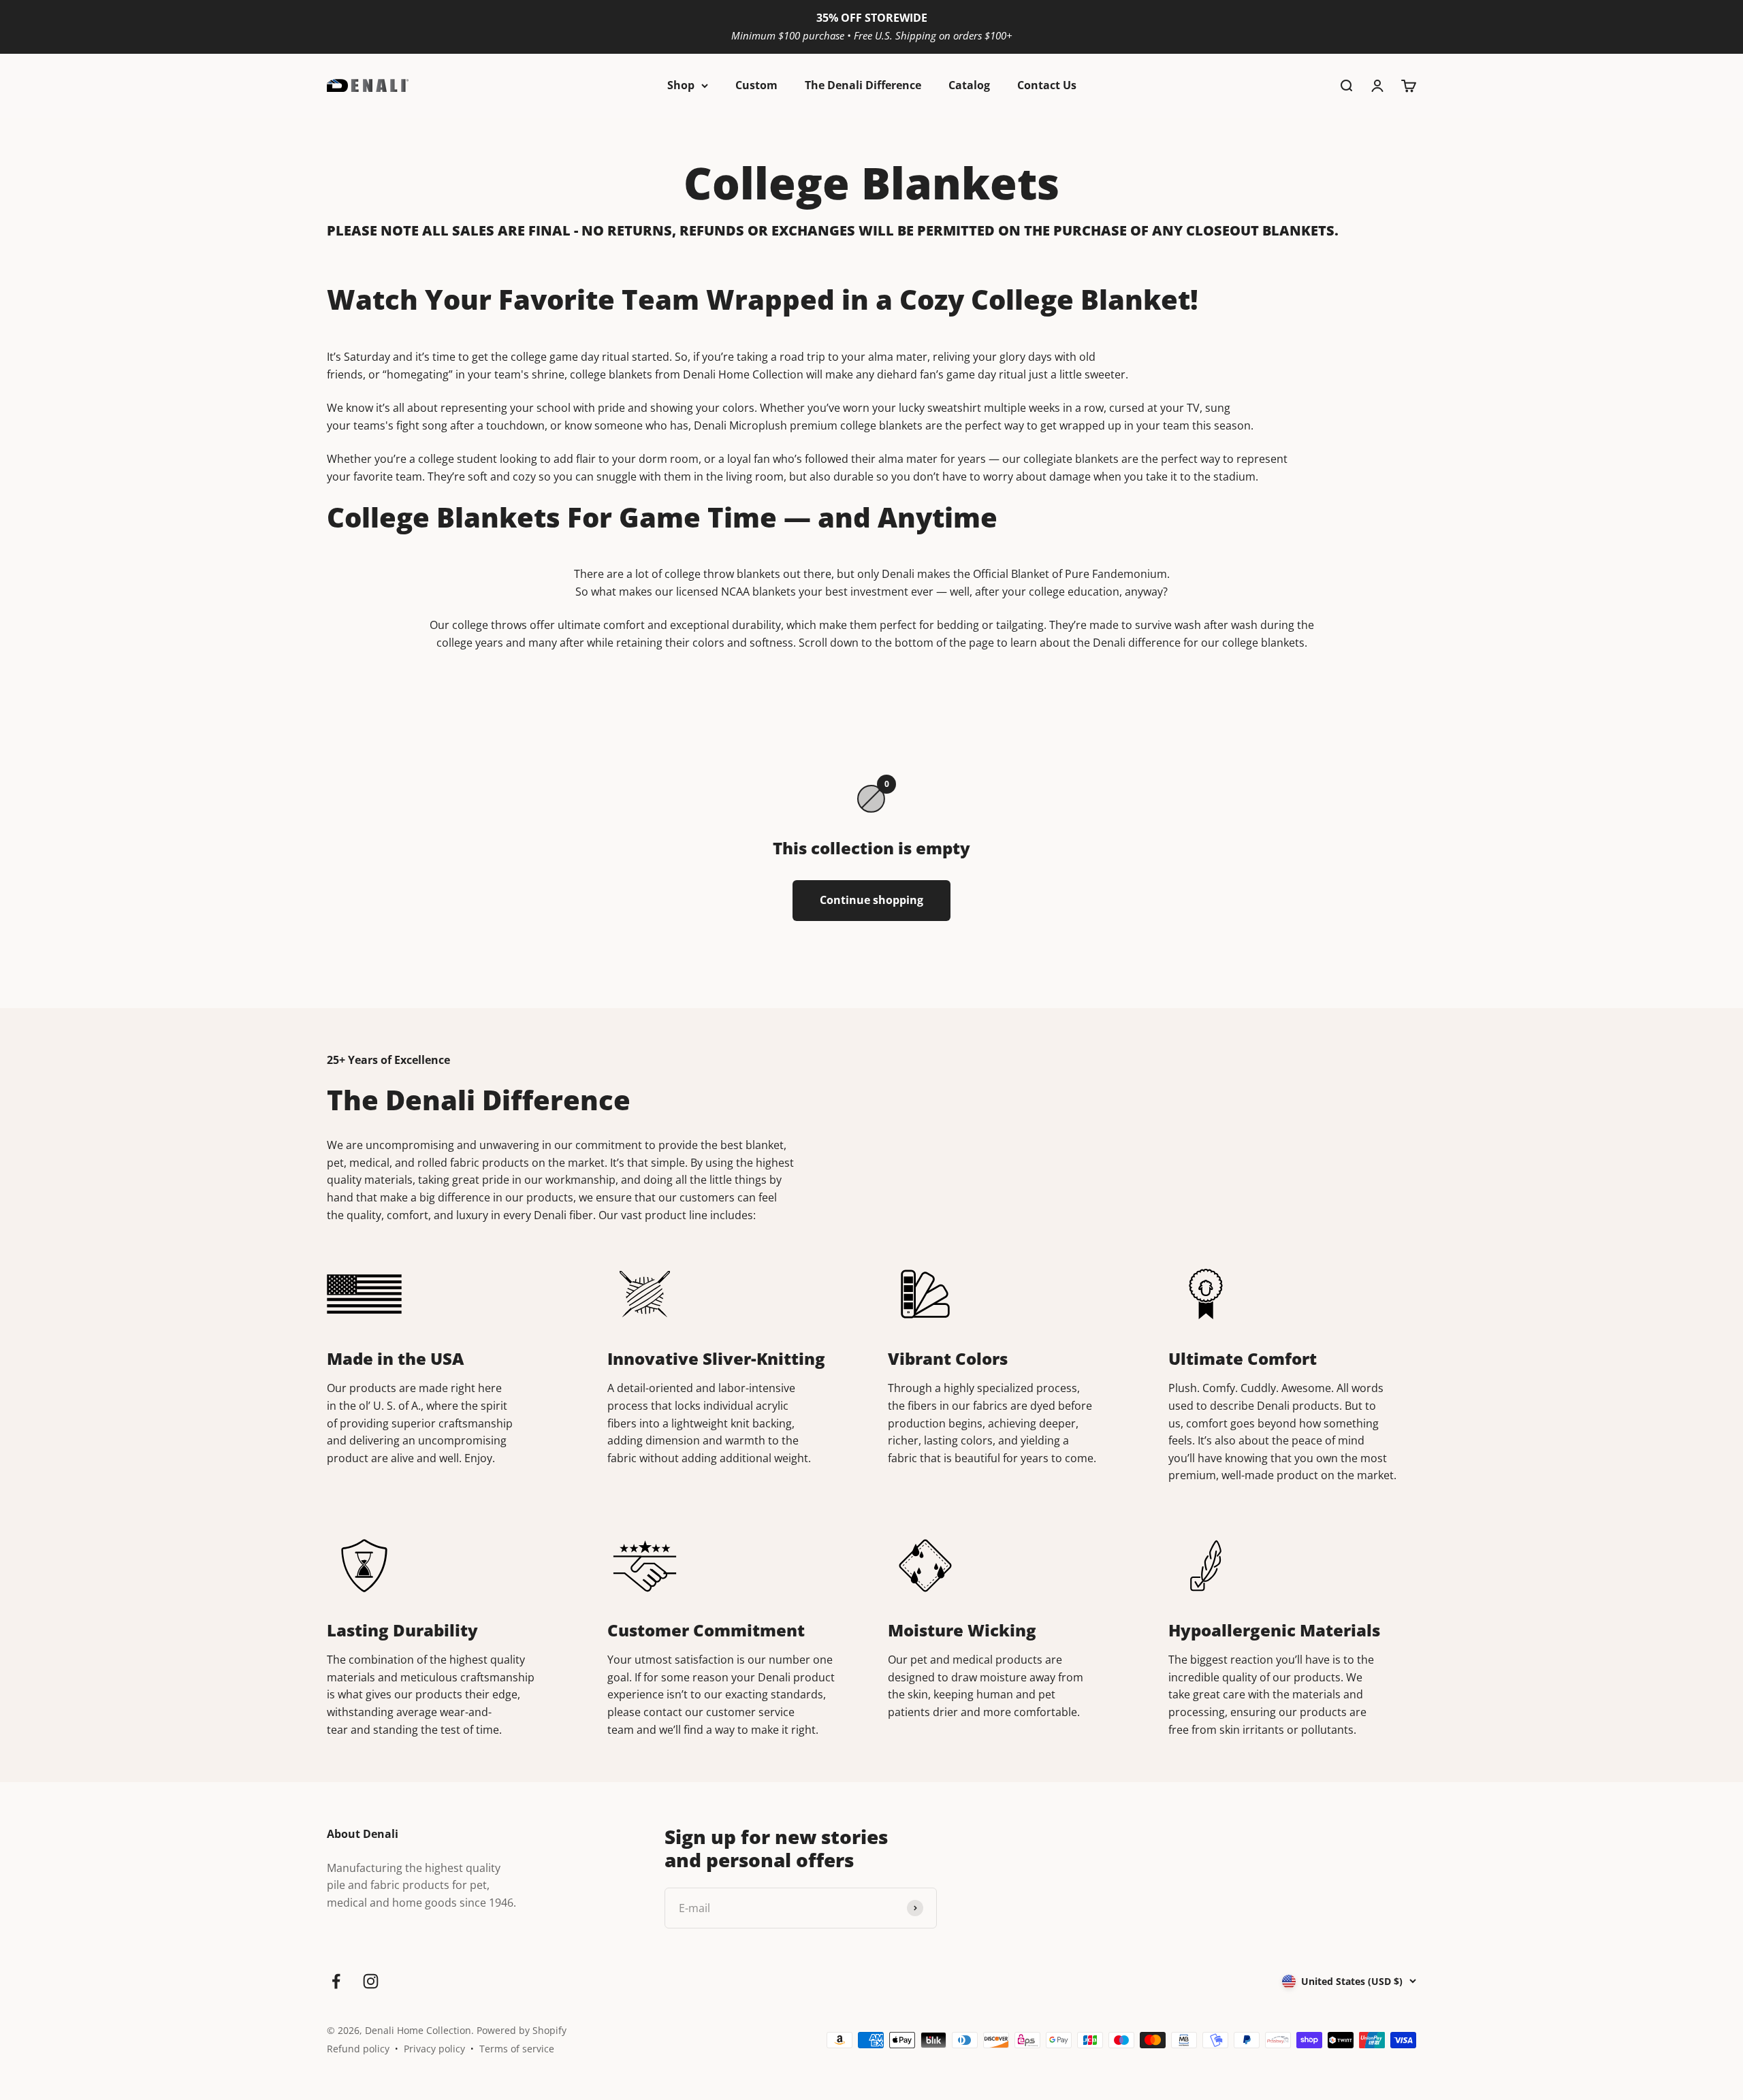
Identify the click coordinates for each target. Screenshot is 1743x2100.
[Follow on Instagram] (371, 1981)
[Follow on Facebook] (336, 1981)
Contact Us (1047, 85)
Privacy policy (434, 2049)
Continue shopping (871, 900)
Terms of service (517, 2049)
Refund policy (358, 2049)
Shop (681, 85)
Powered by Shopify (522, 2030)
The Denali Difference (863, 85)
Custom (756, 85)
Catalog (969, 85)
